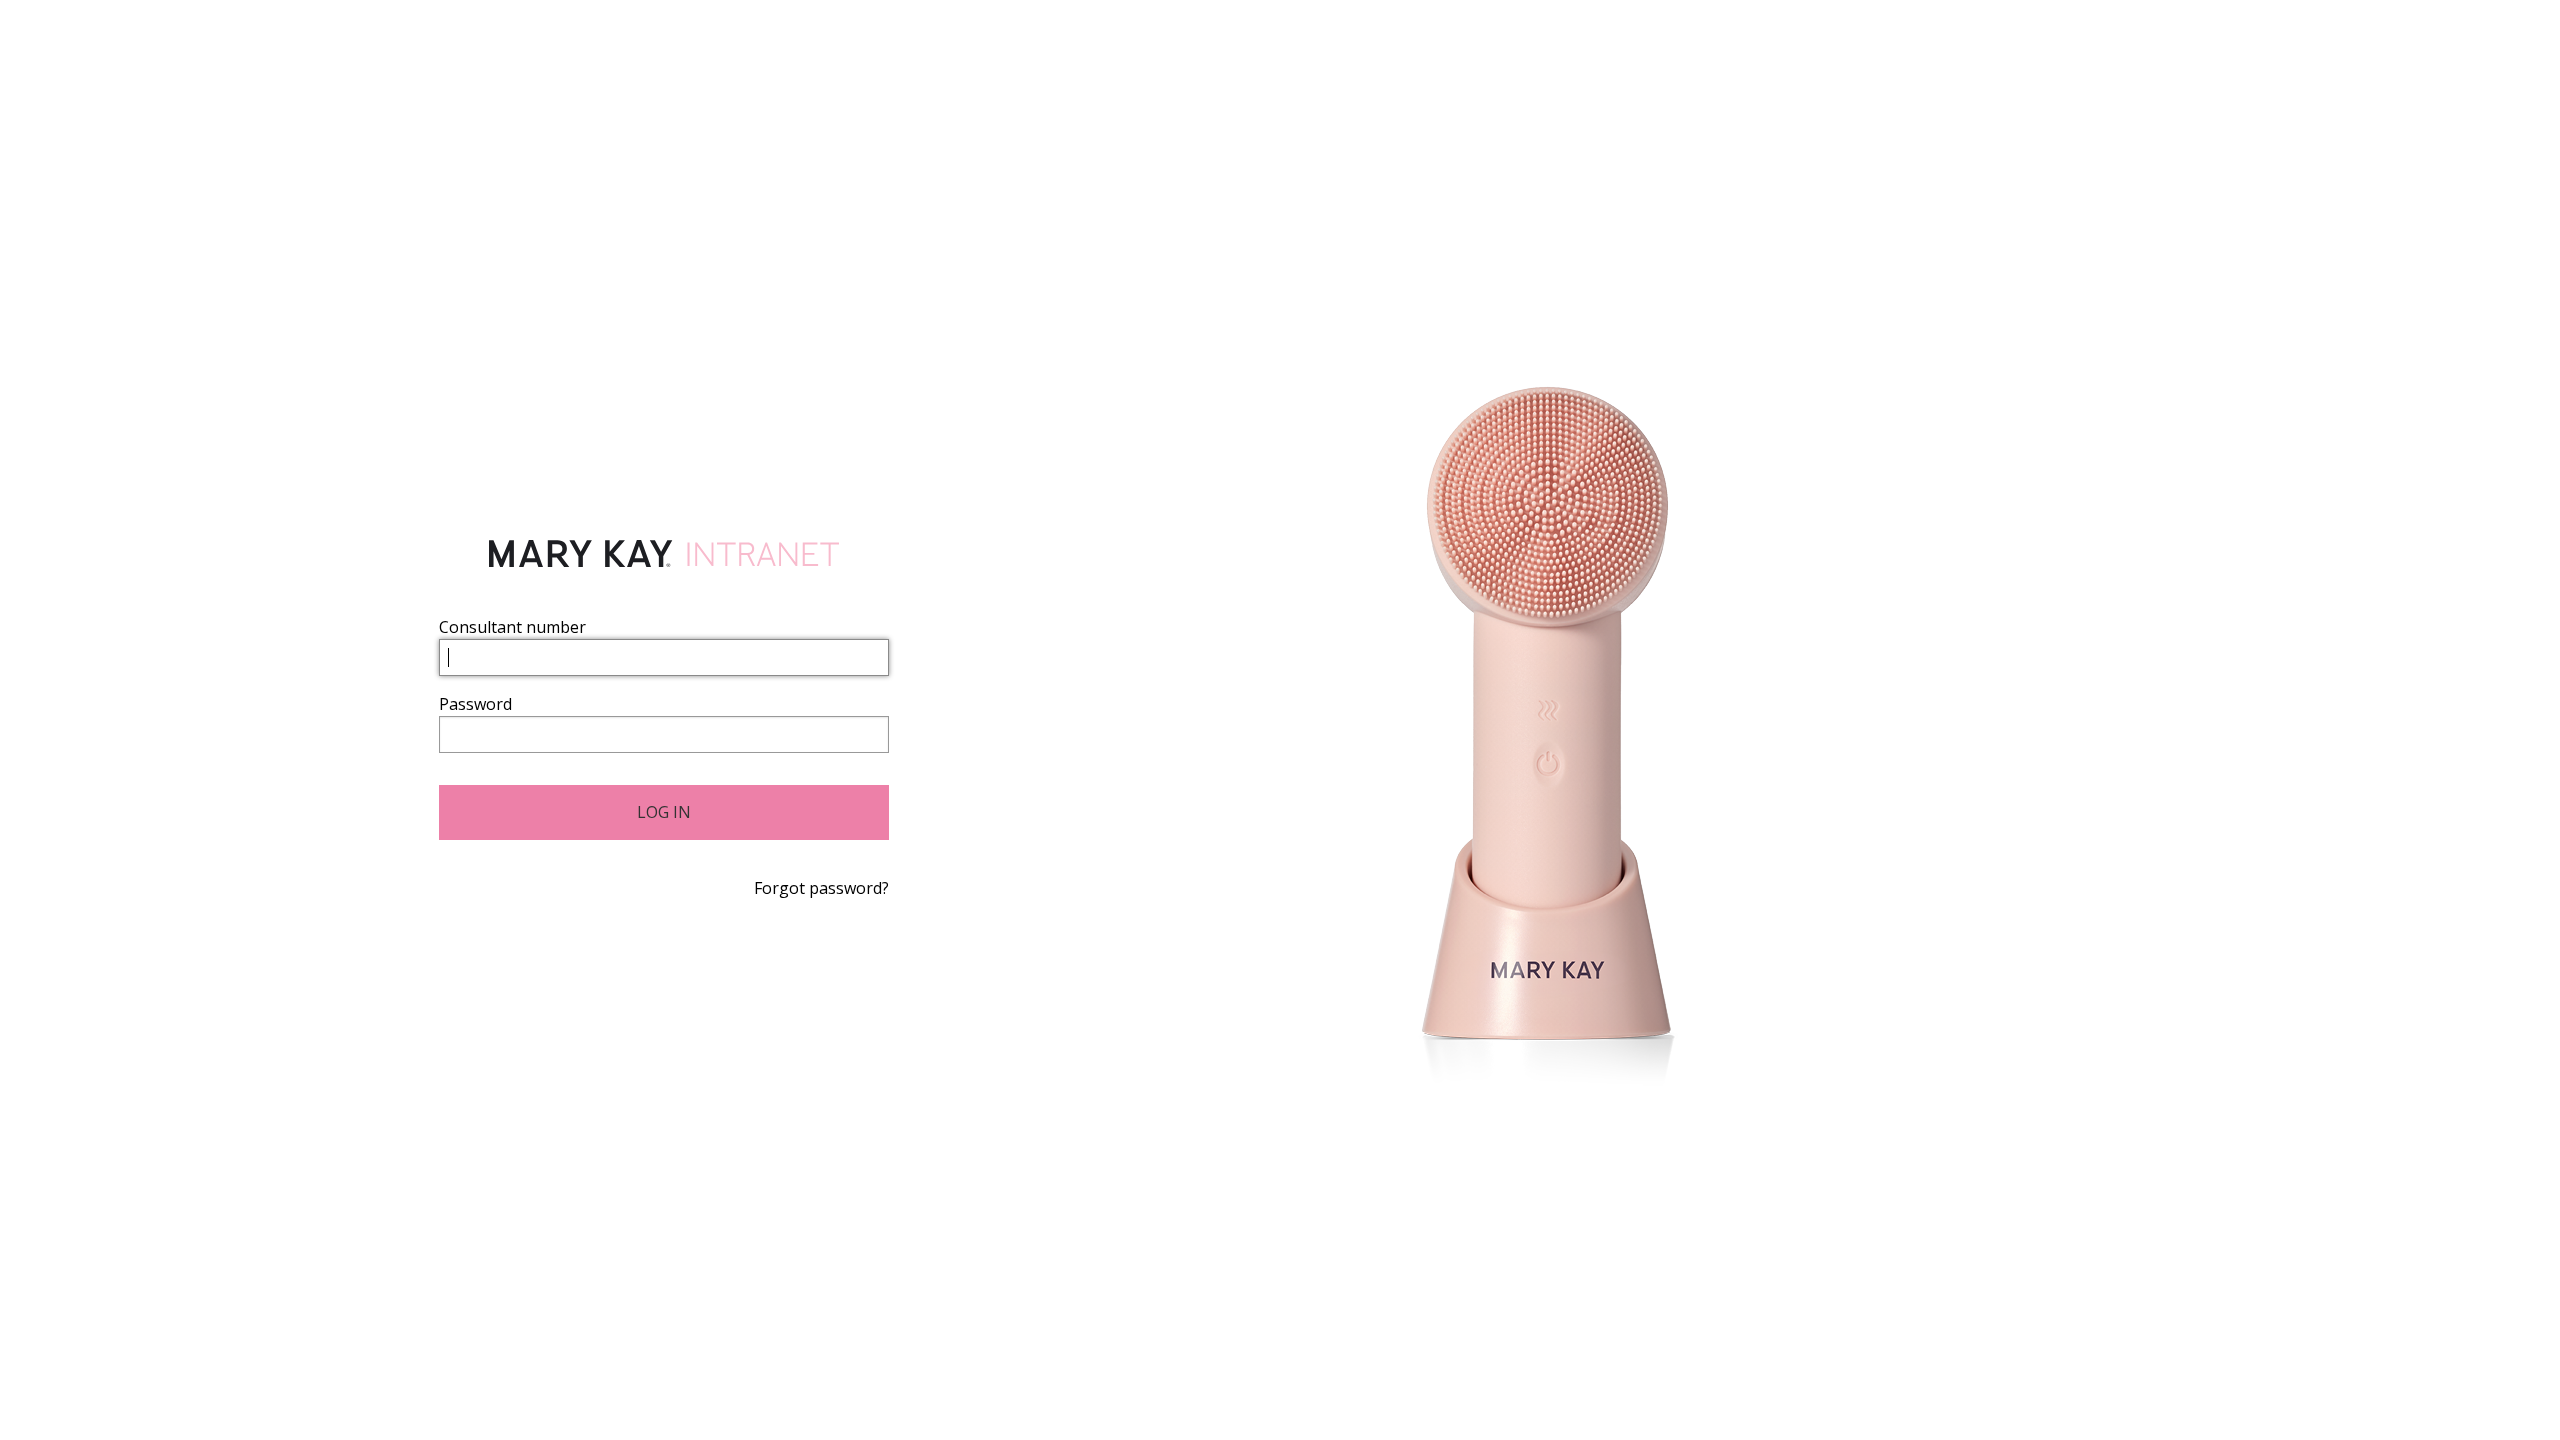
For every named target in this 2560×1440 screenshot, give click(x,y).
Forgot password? (821, 888)
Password (475, 704)
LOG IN (664, 812)
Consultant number (512, 627)
